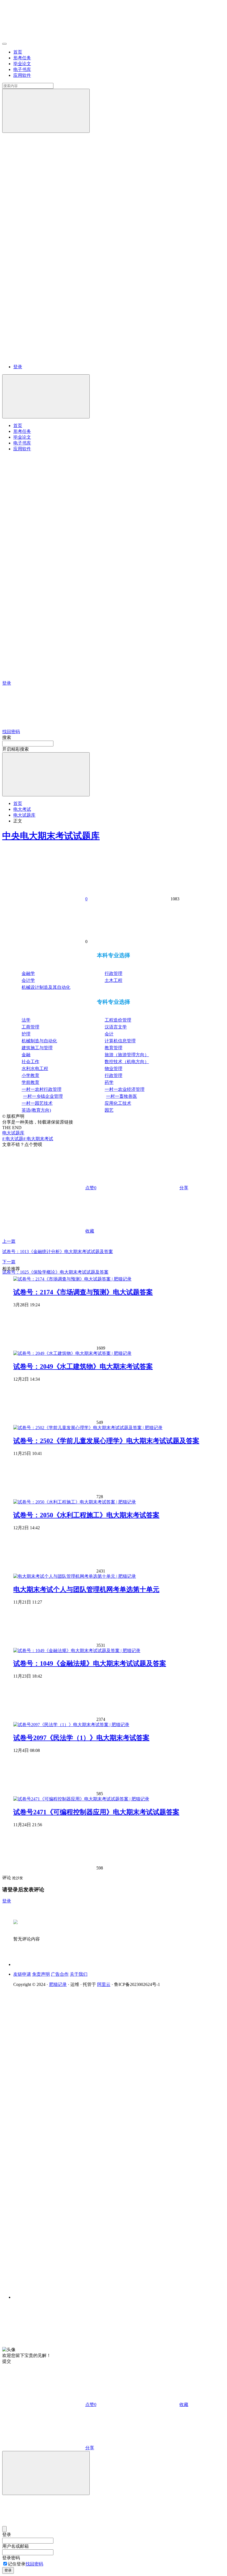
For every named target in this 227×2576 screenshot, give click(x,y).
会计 (109, 1034)
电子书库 (22, 69)
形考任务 (22, 58)
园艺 (109, 1110)
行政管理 (114, 973)
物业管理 (114, 1069)
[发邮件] (89, 2292)
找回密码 (34, 2564)
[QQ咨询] (44, 2344)
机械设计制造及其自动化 (46, 987)
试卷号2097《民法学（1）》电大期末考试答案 (81, 1738)
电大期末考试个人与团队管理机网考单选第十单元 (86, 1589)
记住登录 (17, 2564)
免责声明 (41, 1974)
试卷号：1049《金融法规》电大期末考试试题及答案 (90, 1663)
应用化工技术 (118, 1103)
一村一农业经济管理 (125, 1089)
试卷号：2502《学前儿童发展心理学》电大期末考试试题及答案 (106, 1441)
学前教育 (30, 1082)
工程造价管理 (118, 1020)
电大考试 (22, 809)
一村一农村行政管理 (42, 1089)
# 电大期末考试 (38, 1139)
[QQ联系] (89, 2139)
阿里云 (104, 1984)
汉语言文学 (116, 1027)
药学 (109, 1082)
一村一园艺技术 (37, 1103)
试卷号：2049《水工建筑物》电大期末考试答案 (83, 1366)
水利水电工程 (35, 1069)
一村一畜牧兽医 (122, 1096)
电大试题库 (24, 815)
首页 (18, 52)
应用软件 (22, 75)
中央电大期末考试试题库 (51, 836)
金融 (26, 1055)
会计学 (28, 980)
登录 (18, 367)
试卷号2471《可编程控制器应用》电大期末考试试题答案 (96, 1812)
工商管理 (30, 1027)
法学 (26, 1020)
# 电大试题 (13, 1139)
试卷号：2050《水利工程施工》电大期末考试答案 (86, 1515)
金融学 (28, 973)
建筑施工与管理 (37, 1048)
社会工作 (30, 1062)
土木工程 (114, 980)
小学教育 (30, 1075)
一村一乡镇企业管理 (43, 1096)
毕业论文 (22, 64)
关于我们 (79, 1974)
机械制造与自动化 (39, 1041)
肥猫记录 (58, 1984)
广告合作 (60, 1974)
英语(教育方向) (36, 1110)
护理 (26, 1034)
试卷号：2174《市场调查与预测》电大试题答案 (83, 1292)
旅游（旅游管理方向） (127, 1055)
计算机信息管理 (120, 1041)
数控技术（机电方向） (127, 1062)
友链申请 (22, 1974)
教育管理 (114, 1048)
